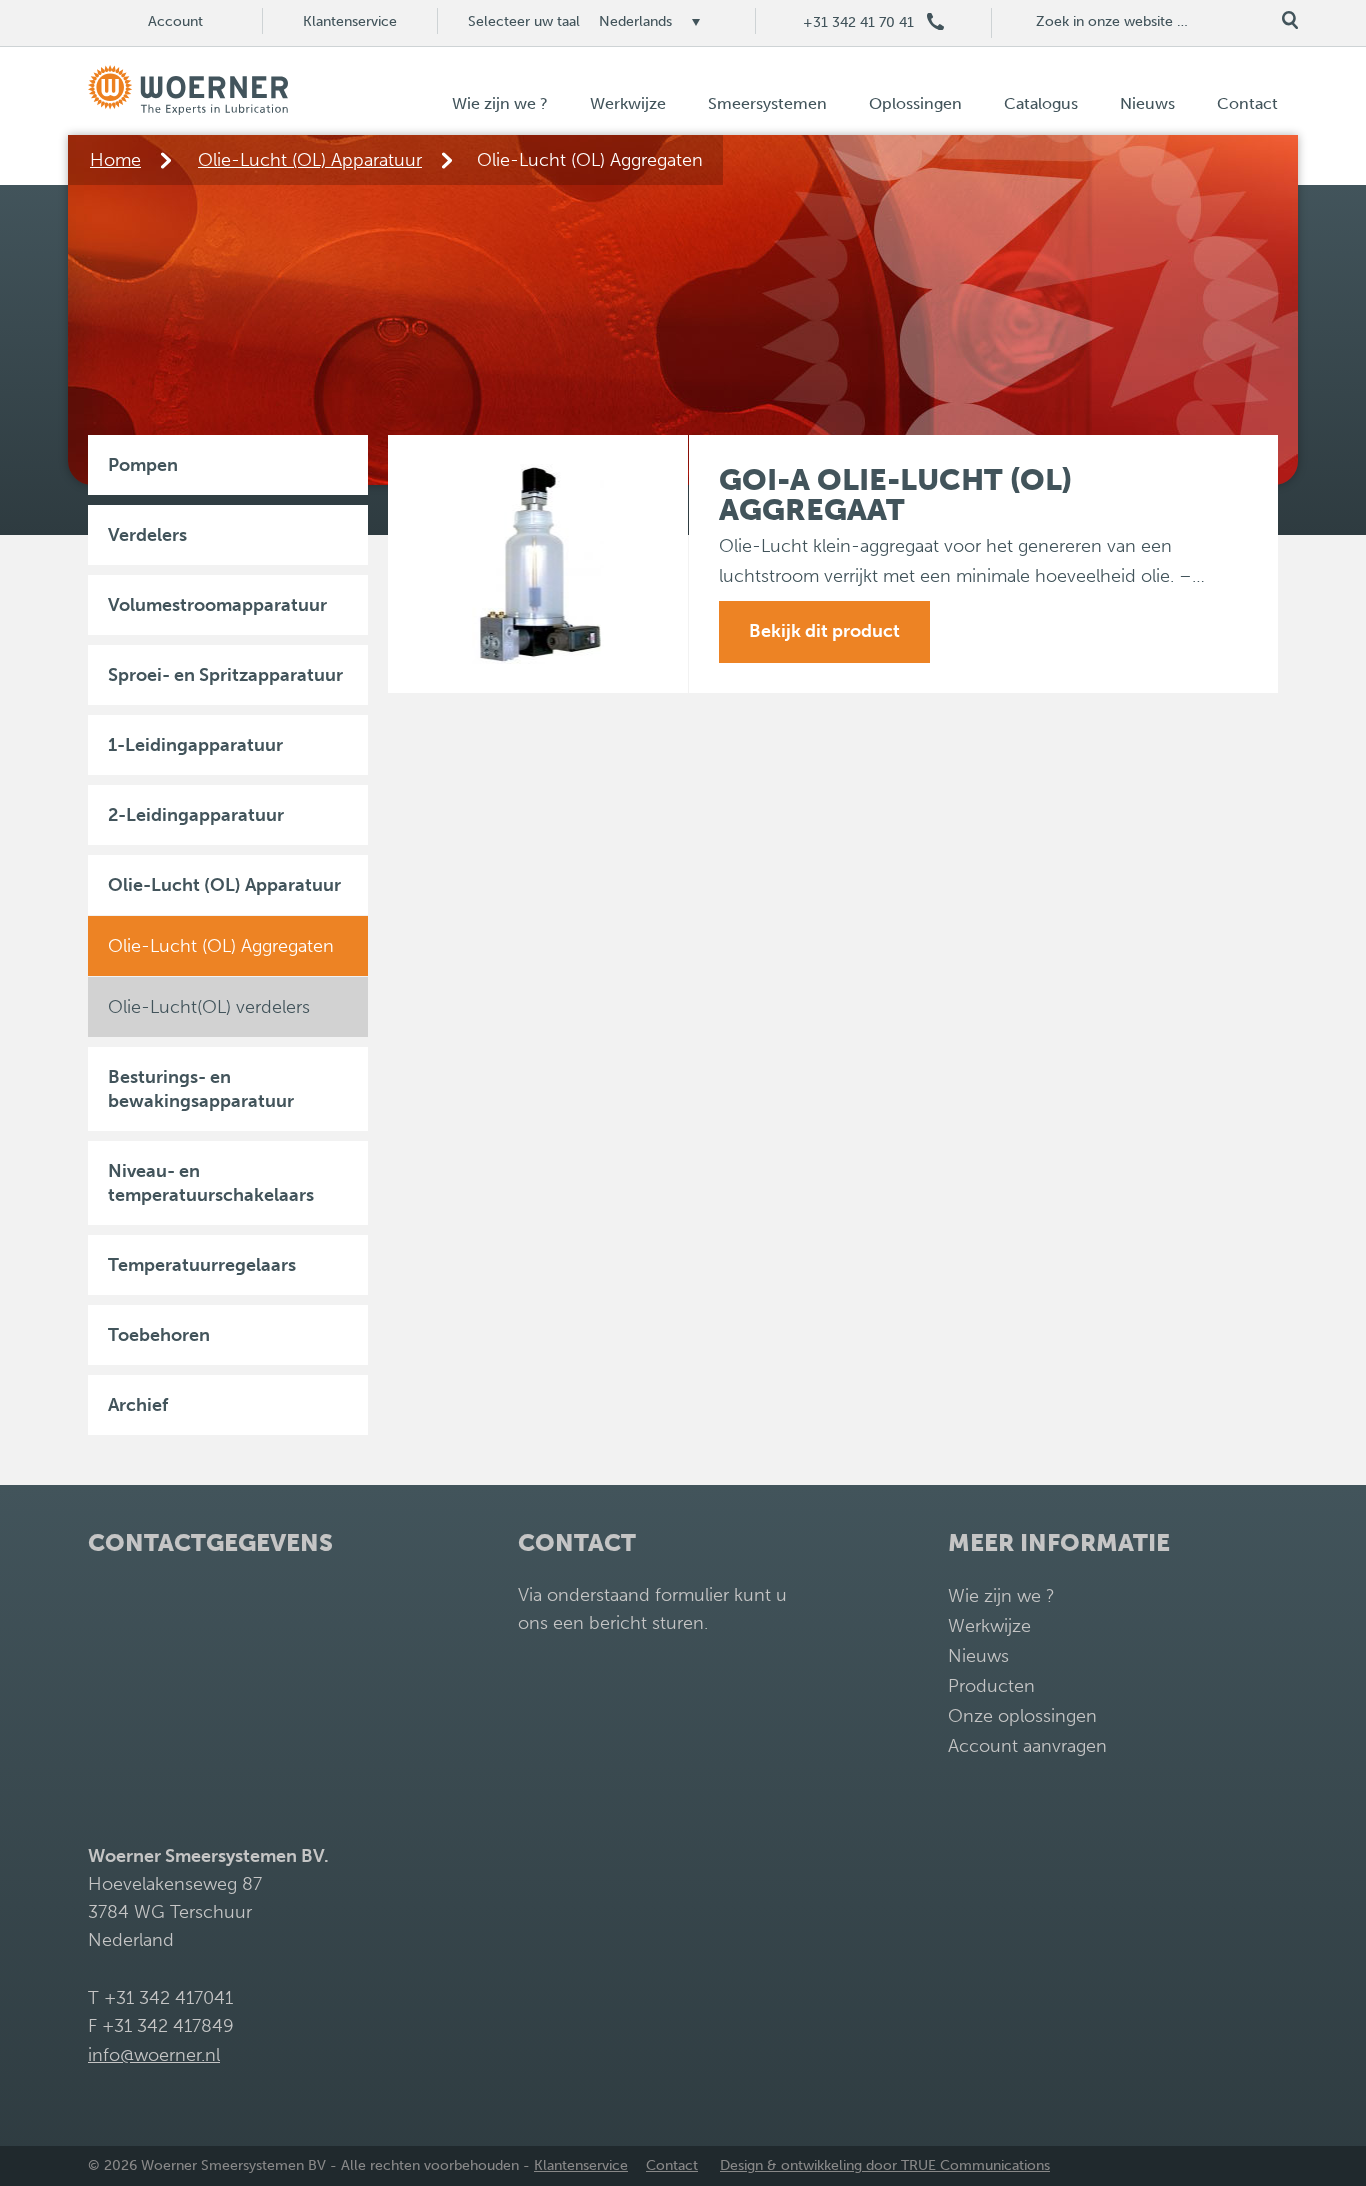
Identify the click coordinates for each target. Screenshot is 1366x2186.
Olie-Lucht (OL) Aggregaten (221, 946)
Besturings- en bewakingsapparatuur (201, 1089)
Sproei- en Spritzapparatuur (225, 675)
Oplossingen (915, 103)
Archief (138, 1405)
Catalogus (1041, 103)
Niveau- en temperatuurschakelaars (211, 1183)
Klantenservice (350, 21)
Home (115, 160)
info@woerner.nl (154, 2055)
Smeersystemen (767, 103)
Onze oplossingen (1022, 1716)
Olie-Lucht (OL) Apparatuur (310, 160)
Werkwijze (628, 103)
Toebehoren (159, 1335)
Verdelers (147, 535)
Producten (991, 1686)
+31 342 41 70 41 (858, 22)
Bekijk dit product (824, 631)
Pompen (143, 465)
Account (175, 21)
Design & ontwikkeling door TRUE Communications (885, 2165)
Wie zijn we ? (500, 103)
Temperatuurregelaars (202, 1265)
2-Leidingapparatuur (196, 815)
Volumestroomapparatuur (217, 605)
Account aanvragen (1027, 1746)
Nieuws (1147, 103)
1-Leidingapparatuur (195, 745)
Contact (1247, 103)
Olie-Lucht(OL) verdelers (209, 1007)
